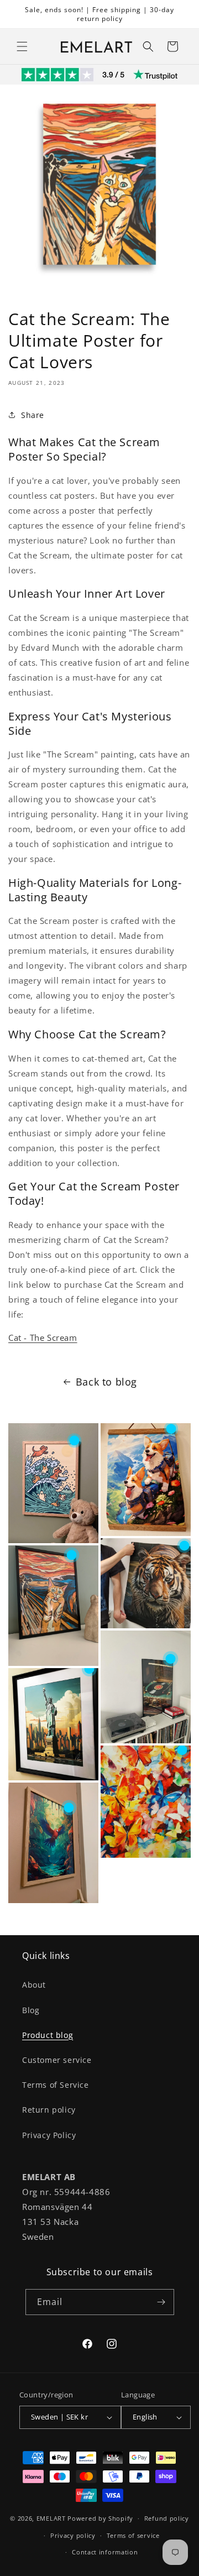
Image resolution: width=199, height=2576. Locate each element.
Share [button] (33, 415)
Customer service (57, 2060)
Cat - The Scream (43, 1337)
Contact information (105, 2552)
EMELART (51, 2518)
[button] (22, 46)
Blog (31, 2010)
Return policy (49, 2110)
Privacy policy (73, 2535)
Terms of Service (56, 2085)
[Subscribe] (161, 2302)
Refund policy (167, 2518)
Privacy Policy (49, 2135)
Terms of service (133, 2535)
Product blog (48, 2035)
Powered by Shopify (100, 2518)
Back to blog (106, 1382)
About (34, 1985)
